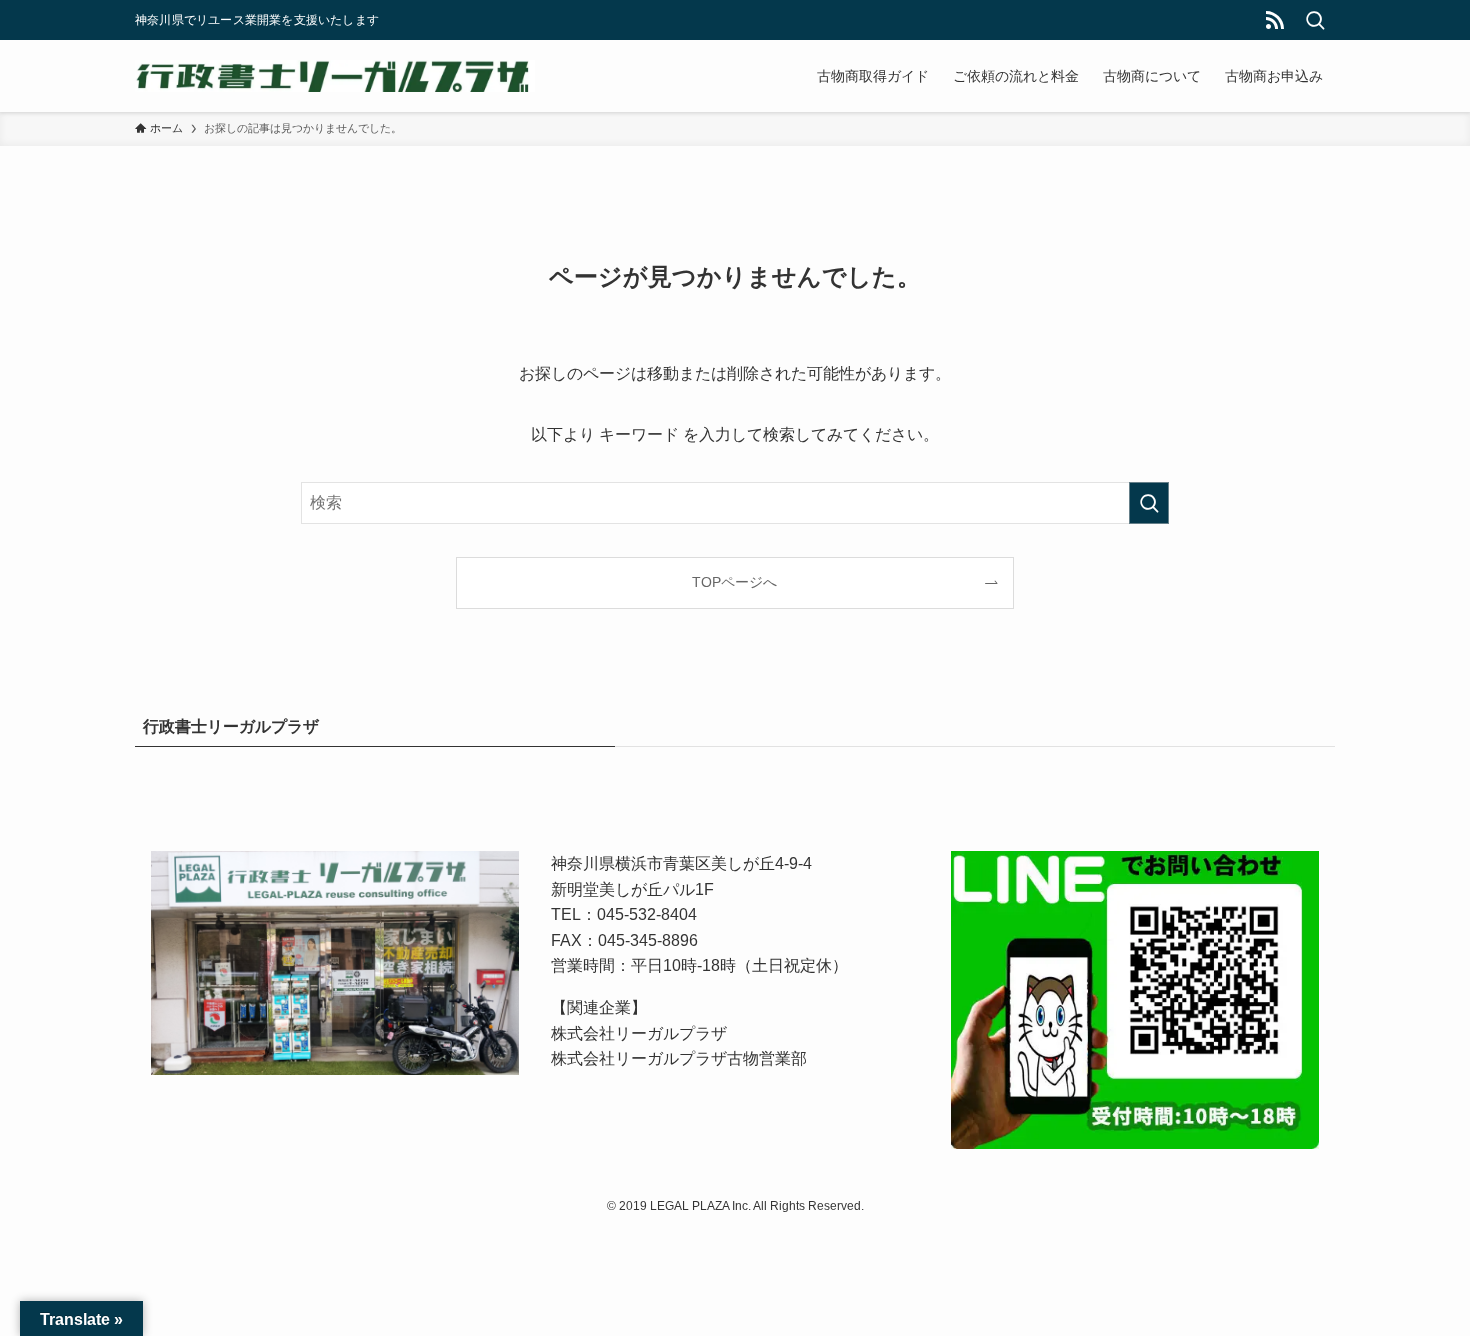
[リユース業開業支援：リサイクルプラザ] (335, 76)
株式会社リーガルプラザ (639, 1033)
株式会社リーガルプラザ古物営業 (671, 1058)
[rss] (1275, 20)
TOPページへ (734, 582)
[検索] (1315, 20)
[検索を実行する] (1149, 503)
